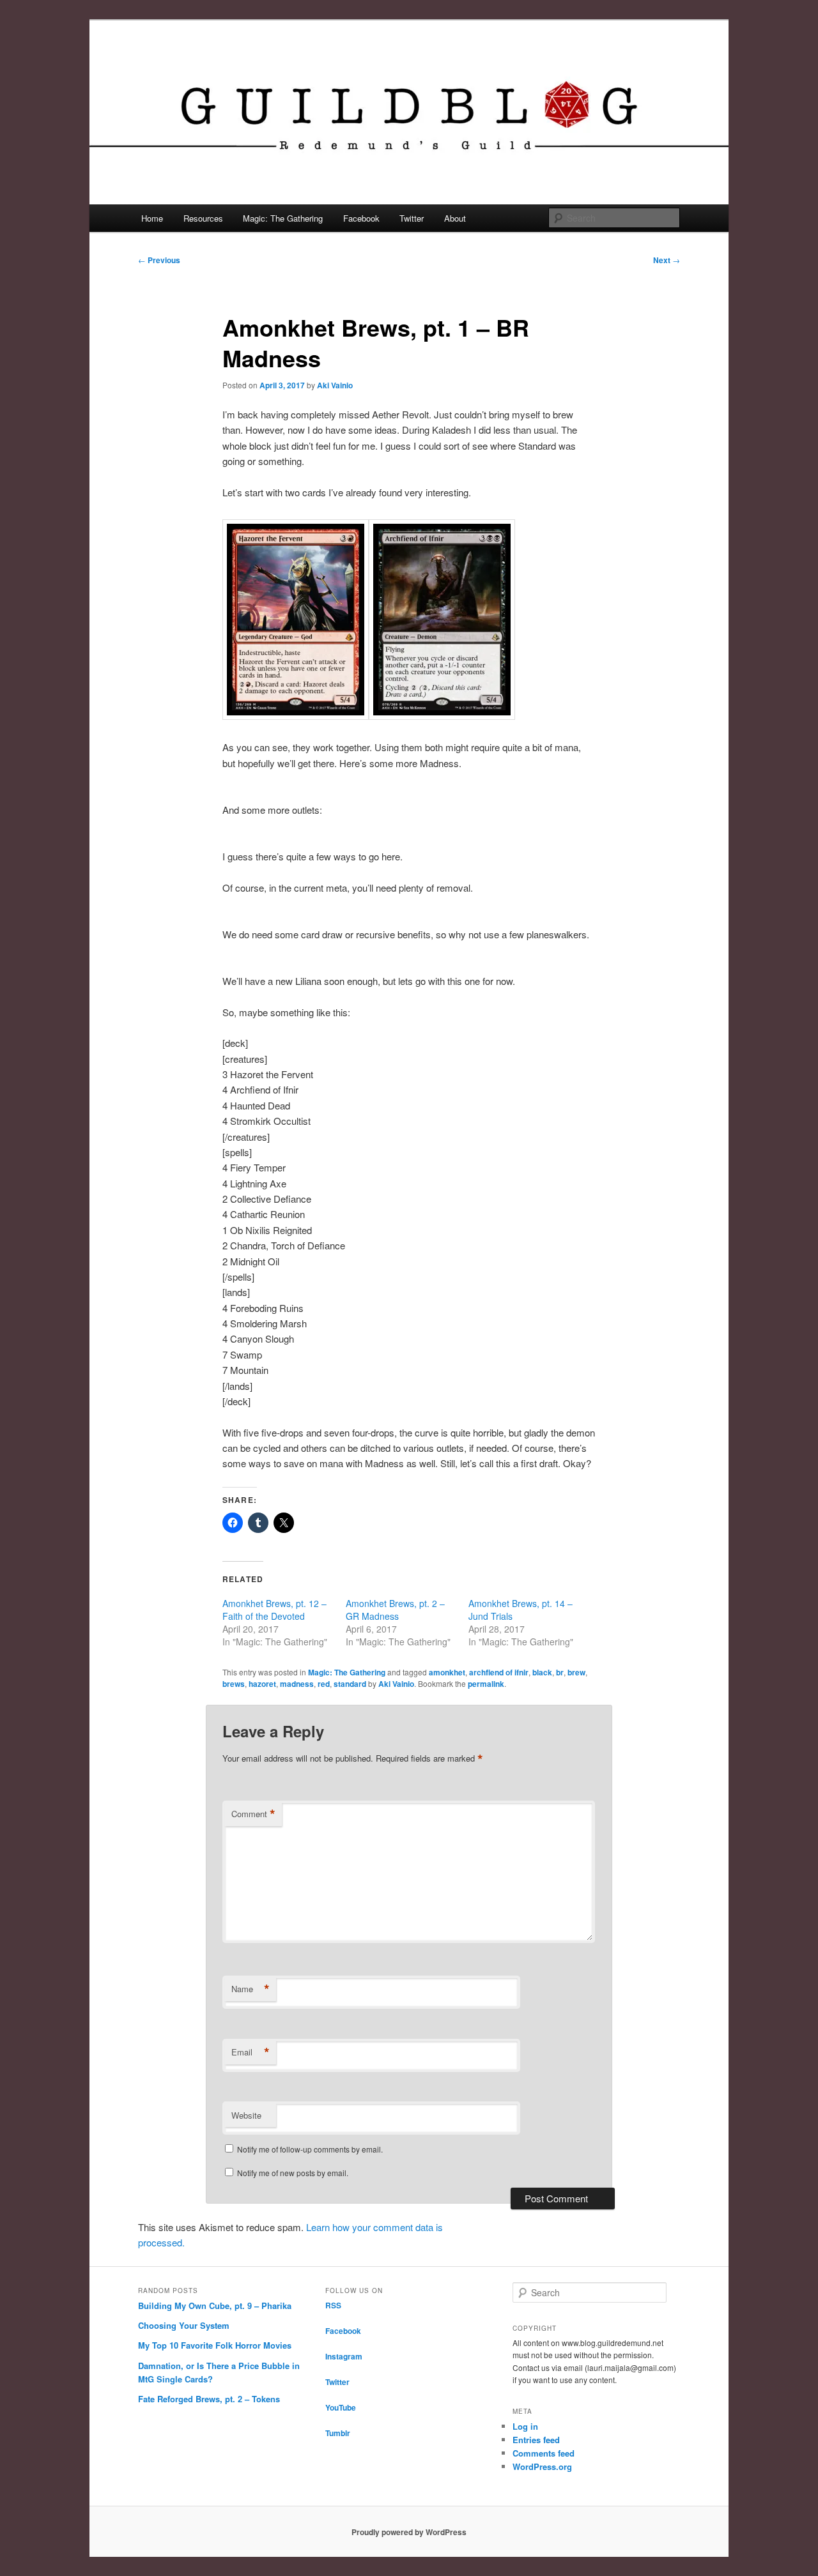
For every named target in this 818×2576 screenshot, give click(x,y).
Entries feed (536, 2440)
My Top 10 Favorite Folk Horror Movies (215, 2345)
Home (152, 218)
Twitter (412, 218)
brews (234, 1684)
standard (350, 1684)
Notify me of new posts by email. (293, 2173)
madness (297, 1684)
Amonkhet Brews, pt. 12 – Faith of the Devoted (274, 1610)
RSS (333, 2305)
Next (667, 260)
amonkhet (447, 1672)
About (455, 218)
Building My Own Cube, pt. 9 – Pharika (215, 2305)
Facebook (361, 218)
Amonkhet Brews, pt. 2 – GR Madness (395, 1610)
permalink (486, 1684)
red (324, 1684)
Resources (203, 218)
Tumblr (338, 2433)
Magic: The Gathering (283, 218)
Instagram (344, 2356)
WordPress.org (542, 2466)
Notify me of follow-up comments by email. (310, 2149)
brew (576, 1672)
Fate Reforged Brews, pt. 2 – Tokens (209, 2399)
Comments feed (544, 2453)
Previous (159, 260)
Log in (525, 2426)
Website (246, 2115)
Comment (253, 1814)
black (542, 1672)
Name (251, 1989)
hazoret (262, 1684)
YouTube (341, 2407)
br (560, 1672)
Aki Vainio (335, 385)
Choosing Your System (184, 2325)
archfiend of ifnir (499, 1672)
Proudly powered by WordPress (409, 2532)
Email (251, 2052)
